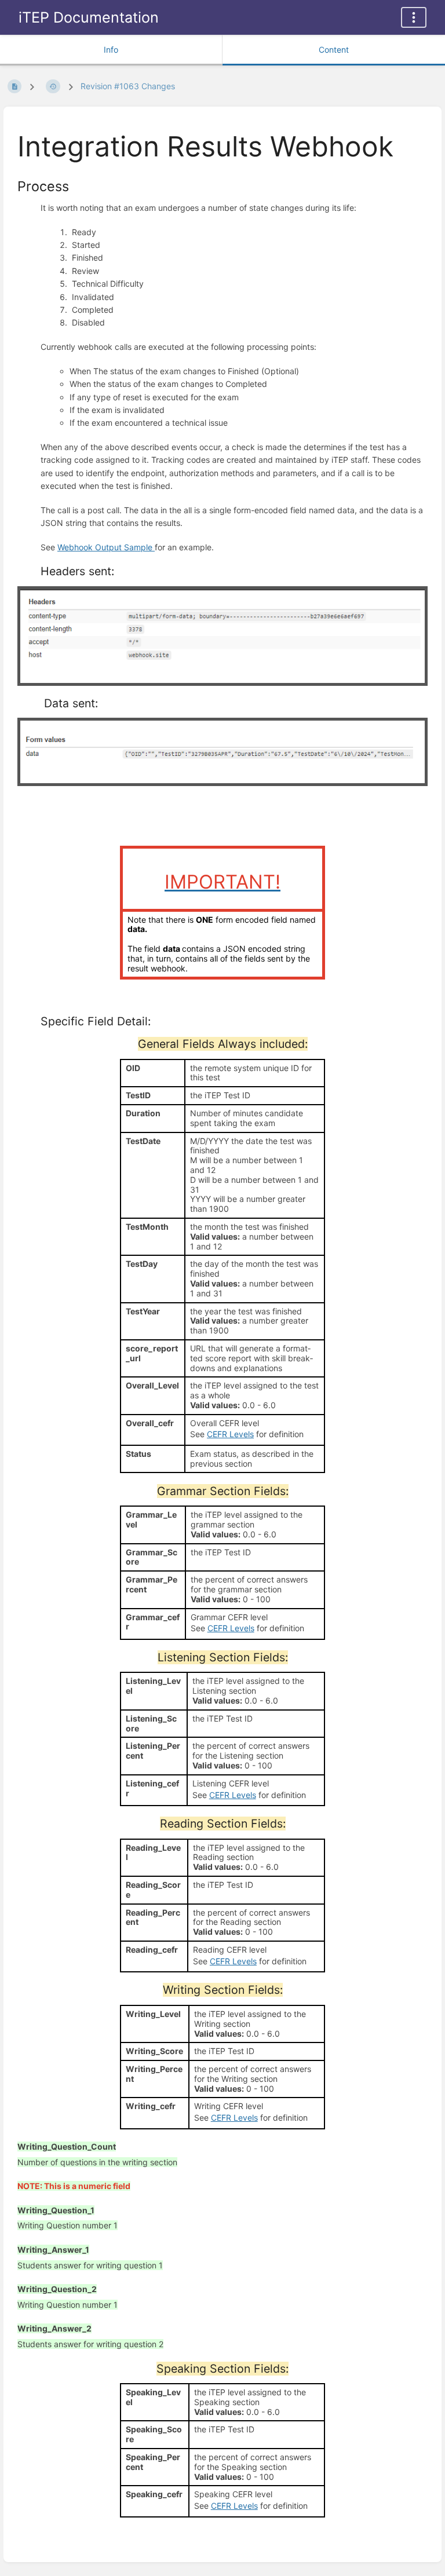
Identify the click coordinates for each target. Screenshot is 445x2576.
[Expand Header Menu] (414, 17)
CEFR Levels (230, 1434)
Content (334, 50)
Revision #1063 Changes (128, 86)
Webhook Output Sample (106, 547)
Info (111, 50)
